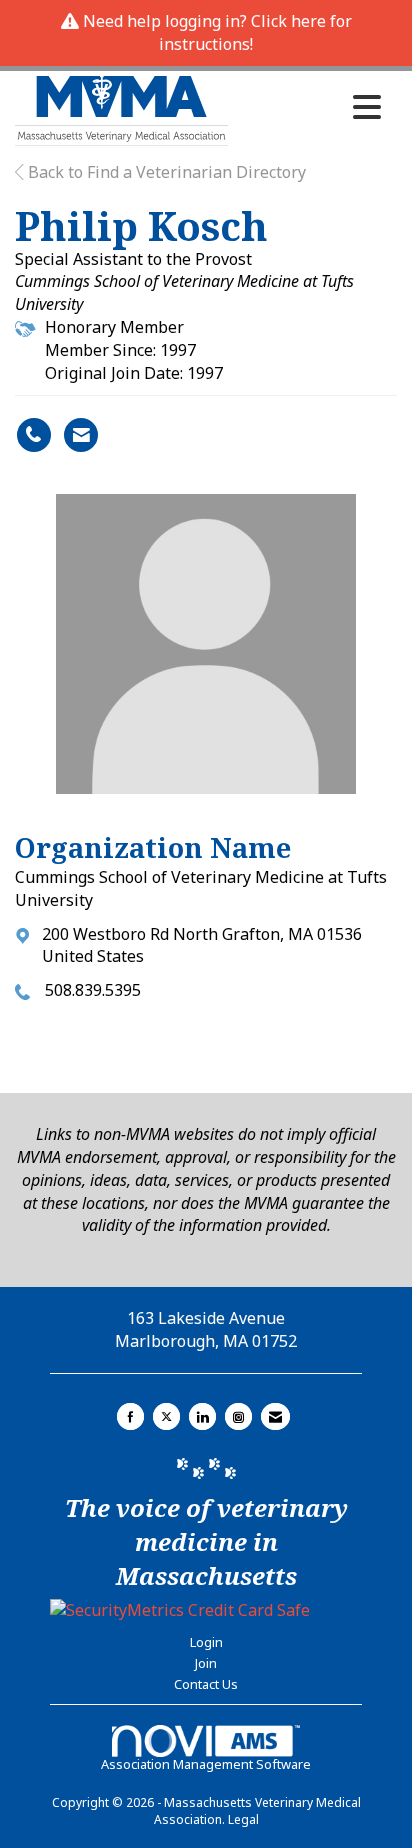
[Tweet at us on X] (166, 1416)
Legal (243, 1819)
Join (206, 1663)
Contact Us (206, 1684)
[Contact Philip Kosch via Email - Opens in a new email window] (81, 435)
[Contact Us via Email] (275, 1416)
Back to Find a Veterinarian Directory (165, 172)
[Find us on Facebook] (130, 1416)
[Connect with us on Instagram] (238, 1416)
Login (206, 1642)
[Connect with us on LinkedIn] (202, 1416)
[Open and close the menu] (310, 107)
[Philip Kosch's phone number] (34, 435)
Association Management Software (206, 1764)
